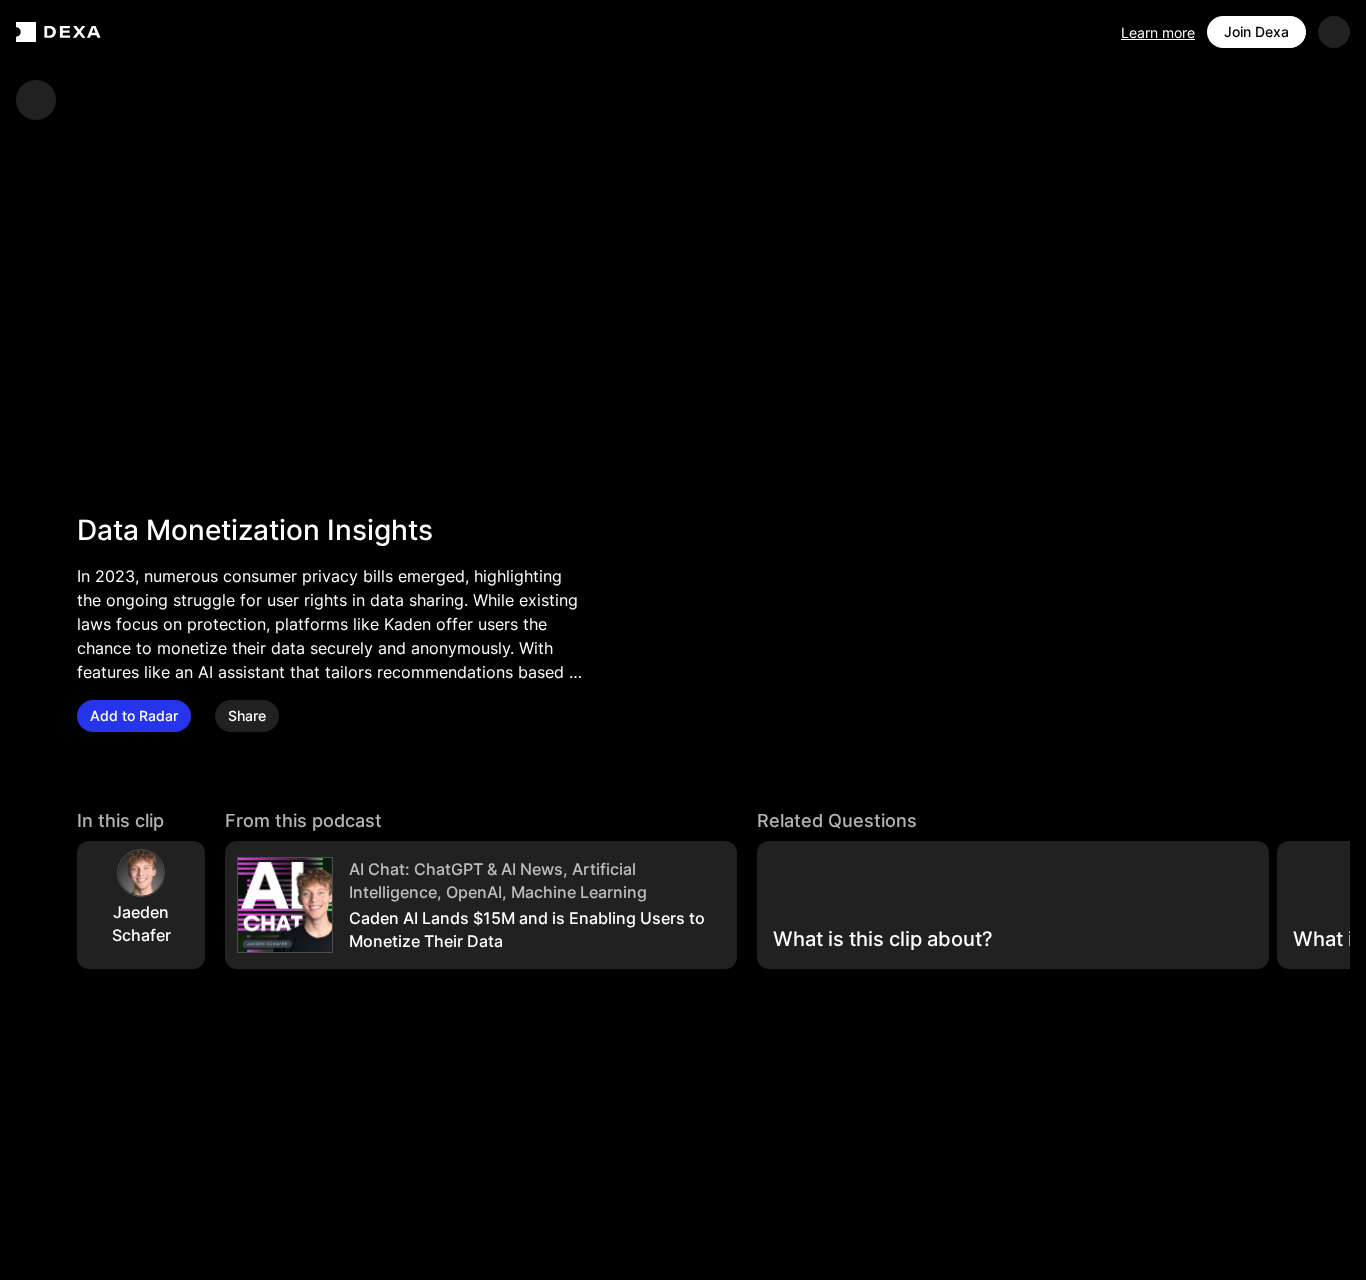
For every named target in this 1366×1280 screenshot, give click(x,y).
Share (247, 715)
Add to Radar (134, 715)
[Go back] (36, 100)
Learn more (1158, 32)
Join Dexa (1256, 31)
